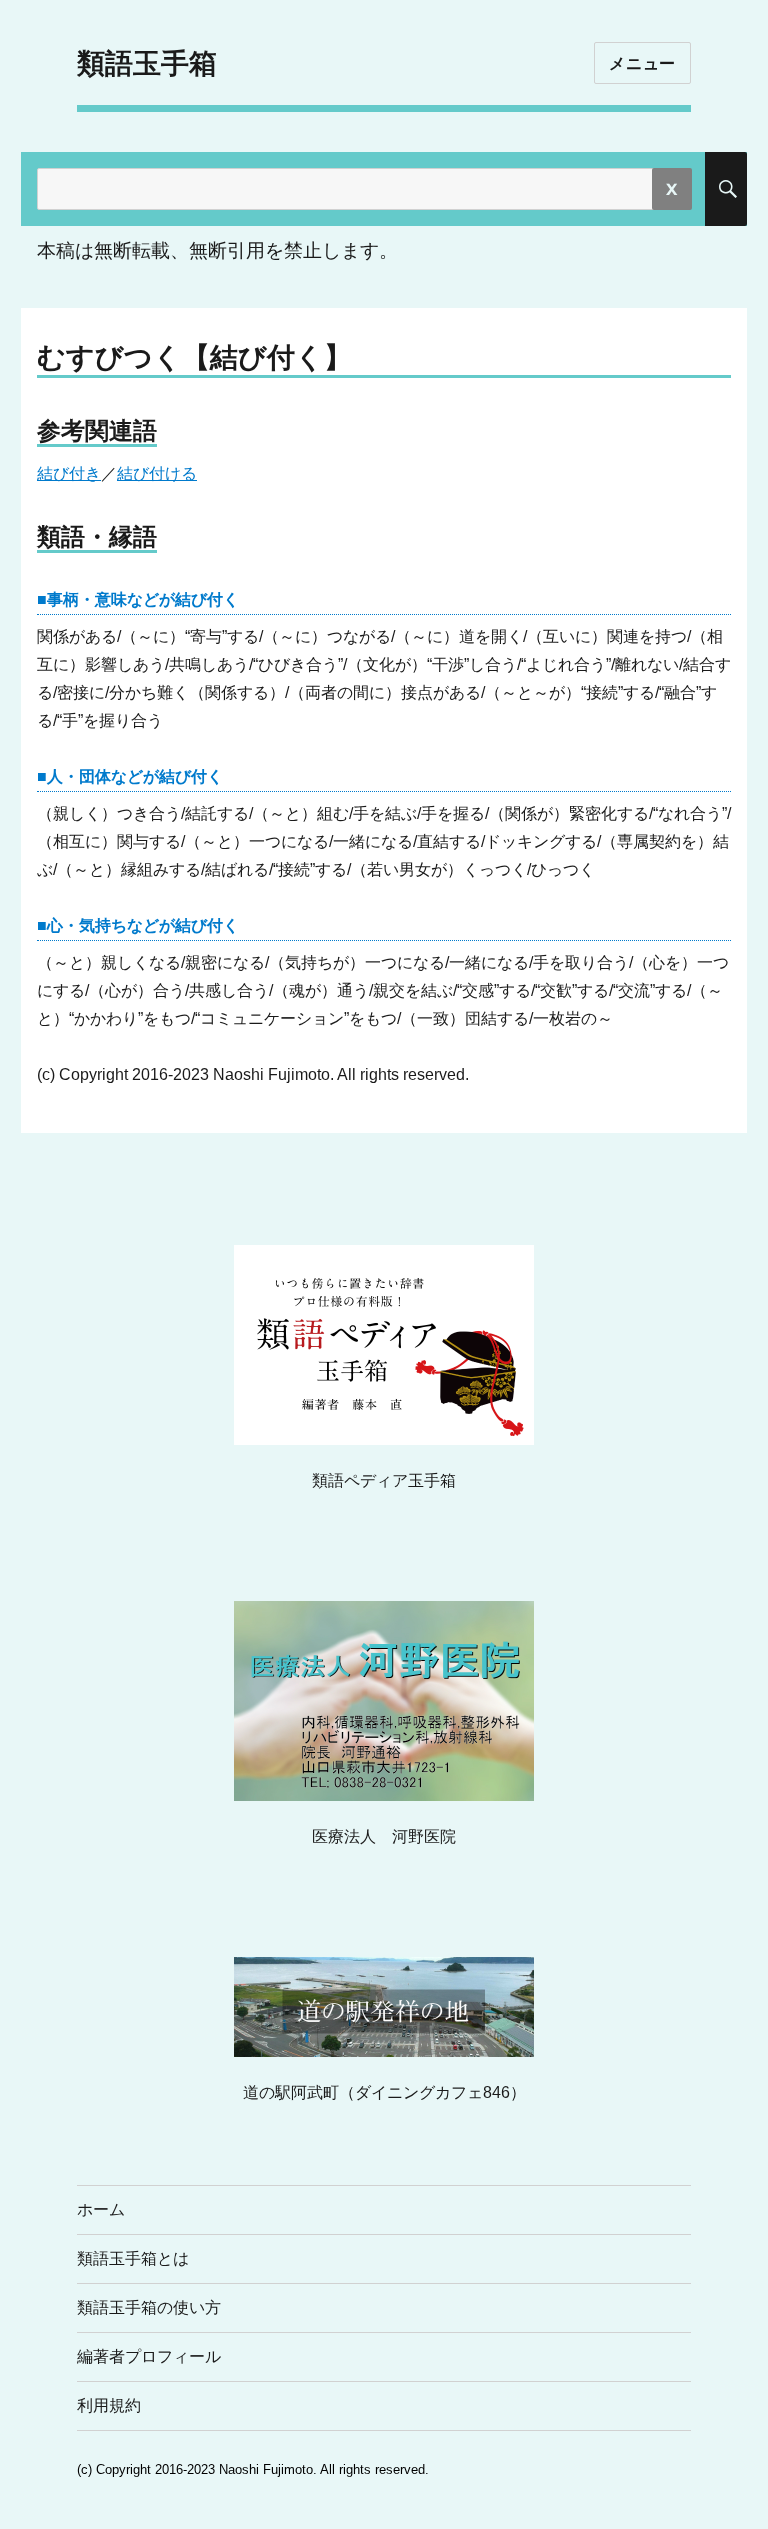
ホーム (101, 2209)
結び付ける (157, 473)
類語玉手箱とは (133, 2258)
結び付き (69, 473)
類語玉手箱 (147, 63)
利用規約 (109, 2405)
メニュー (642, 63)
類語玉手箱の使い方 (149, 2307)
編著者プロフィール (149, 2356)
